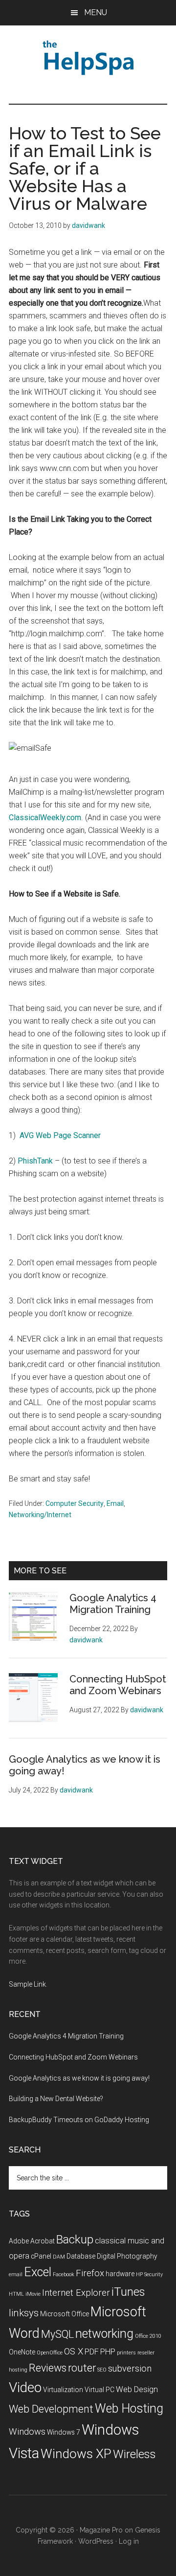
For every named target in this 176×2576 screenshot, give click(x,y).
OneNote (22, 2352)
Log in (129, 2541)
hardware (120, 2274)
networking (104, 2334)
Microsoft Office (65, 2314)
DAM (59, 2257)
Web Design (137, 2389)
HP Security (149, 2274)
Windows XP (76, 2454)
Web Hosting (129, 2408)
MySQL (57, 2334)
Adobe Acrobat (32, 2241)
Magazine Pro (101, 2530)
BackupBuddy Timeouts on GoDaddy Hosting (79, 2120)
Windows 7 (64, 2432)
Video (25, 2387)
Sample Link (27, 1984)
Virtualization (63, 2390)
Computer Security (75, 1503)
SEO (102, 2370)
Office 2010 (148, 2336)
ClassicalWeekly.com (45, 818)
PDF (92, 2352)
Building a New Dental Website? (56, 2099)
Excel (38, 2272)
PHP (108, 2352)
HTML (16, 2294)
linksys (24, 2313)
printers (126, 2353)
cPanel (41, 2256)
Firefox (90, 2273)
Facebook (64, 2274)
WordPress (96, 2541)
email (16, 2274)
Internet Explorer (76, 2293)
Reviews (48, 2368)
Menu (96, 12)
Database (81, 2256)
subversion (130, 2369)
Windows (27, 2432)
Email (115, 1503)
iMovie (33, 2294)
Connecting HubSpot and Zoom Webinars (118, 1685)
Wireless (134, 2454)
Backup (75, 2240)
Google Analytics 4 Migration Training (113, 1604)
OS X (74, 2352)
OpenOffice (50, 2353)
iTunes (128, 2292)
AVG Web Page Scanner (60, 1135)
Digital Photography (127, 2256)
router (82, 2368)
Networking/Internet (40, 1515)
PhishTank (36, 1161)
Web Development (51, 2409)
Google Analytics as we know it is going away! (79, 2078)
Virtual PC (99, 2390)
